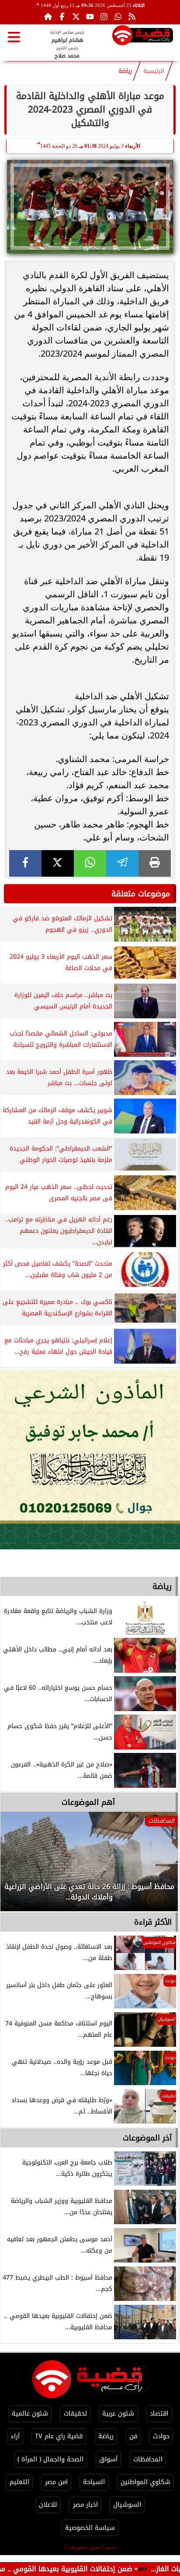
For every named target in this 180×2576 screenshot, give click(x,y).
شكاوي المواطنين (145, 2482)
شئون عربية (118, 2414)
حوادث (161, 2436)
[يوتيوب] (90, 17)
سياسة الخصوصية (90, 2528)
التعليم (19, 2482)
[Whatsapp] (118, 17)
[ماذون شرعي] (90, 1460)
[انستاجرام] (104, 17)
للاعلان (48, 2505)
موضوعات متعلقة (141, 894)
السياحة (94, 2482)
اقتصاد (159, 2414)
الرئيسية (154, 71)
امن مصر (56, 2482)
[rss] (132, 17)
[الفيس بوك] (62, 17)
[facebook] (25, 863)
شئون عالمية (30, 2414)
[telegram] (122, 863)
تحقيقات (75, 2414)
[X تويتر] (76, 17)
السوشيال (127, 2505)
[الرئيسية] (48, 17)
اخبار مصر (85, 2505)
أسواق (108, 2459)
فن (133, 2436)
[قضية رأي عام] (143, 37)
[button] (19, 1866)
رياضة (125, 71)
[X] (58, 863)
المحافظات (148, 2459)
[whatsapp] (90, 863)
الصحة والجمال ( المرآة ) (50, 2459)
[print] (155, 863)
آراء (15, 2436)
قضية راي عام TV (59, 2436)
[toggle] (14, 37)
